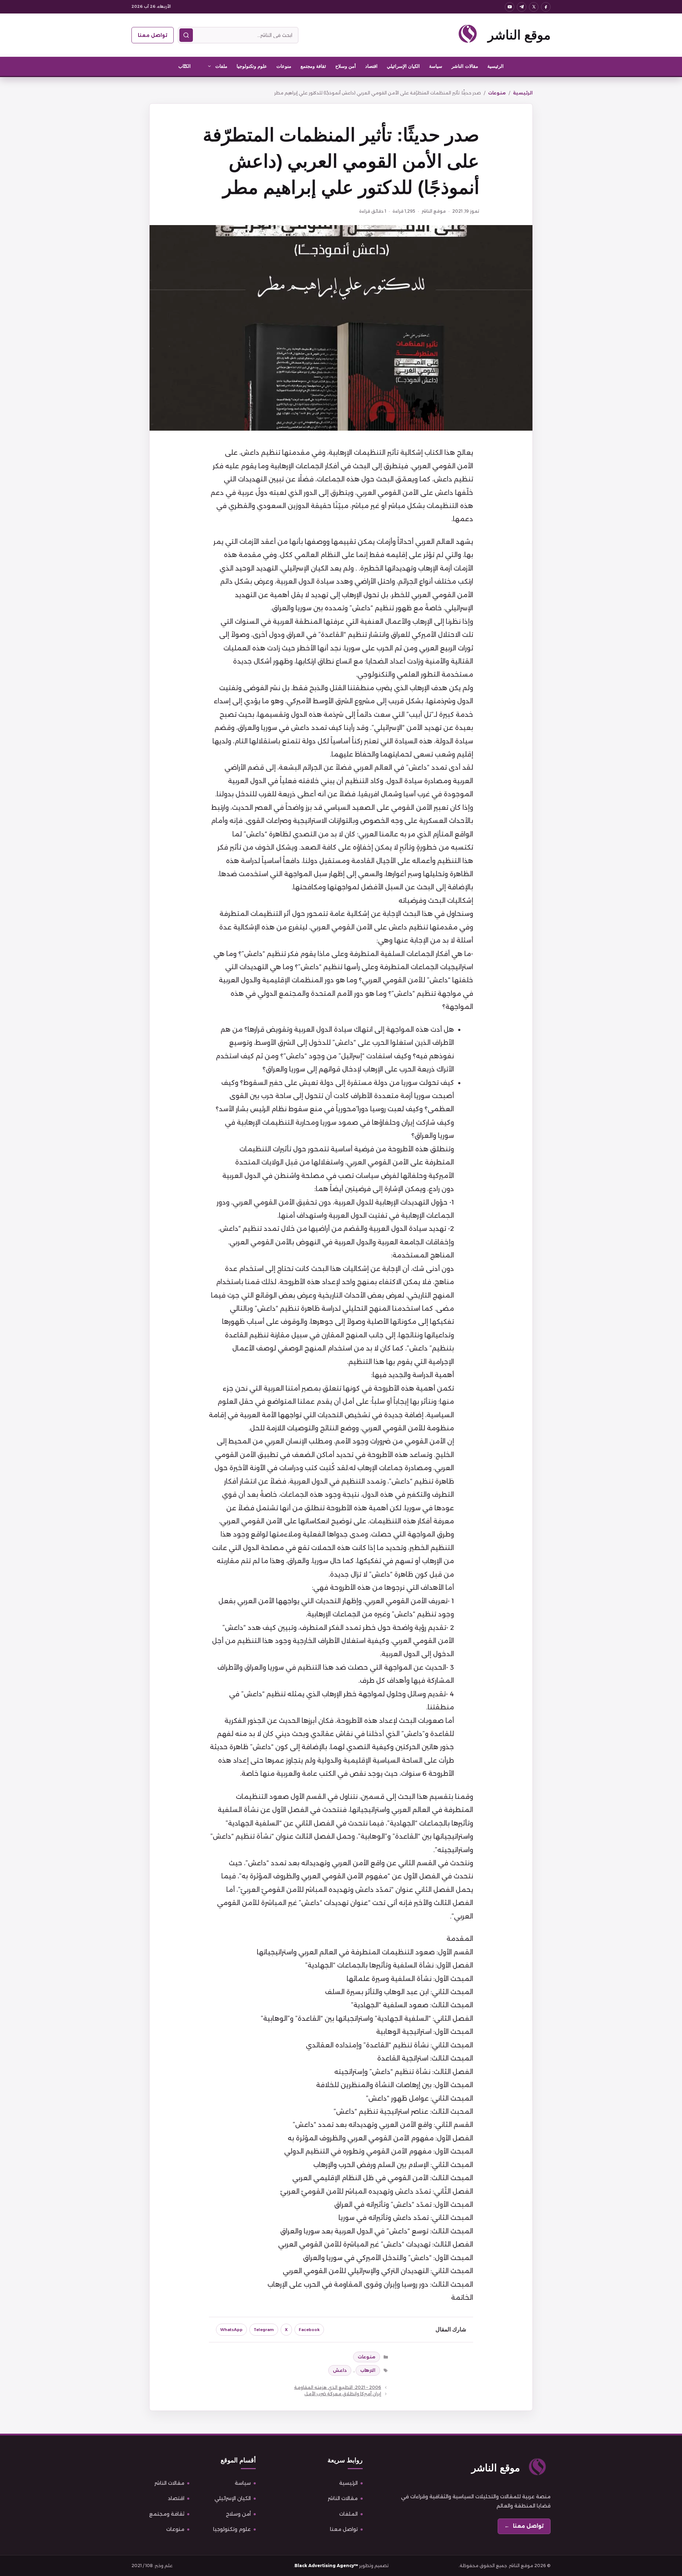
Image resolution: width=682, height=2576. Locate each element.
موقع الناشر (519, 35)
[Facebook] (546, 7)
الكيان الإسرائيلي (403, 66)
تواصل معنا (153, 35)
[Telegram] (522, 7)
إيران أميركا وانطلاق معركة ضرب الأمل (343, 2394)
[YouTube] (510, 7)
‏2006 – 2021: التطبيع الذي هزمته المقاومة (338, 2387)
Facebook (309, 2330)
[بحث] (186, 35)
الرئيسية (496, 66)
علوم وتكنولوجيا (252, 66)
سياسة (436, 66)
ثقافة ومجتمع (313, 66)
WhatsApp (231, 2330)
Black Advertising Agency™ (326, 2566)
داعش (340, 2370)
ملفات (221, 66)
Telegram (264, 2330)
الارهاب (368, 2370)
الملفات (348, 2514)
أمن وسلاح (346, 66)
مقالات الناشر (465, 66)
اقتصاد (371, 66)
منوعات (284, 66)
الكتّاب (185, 66)
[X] (534, 7)
